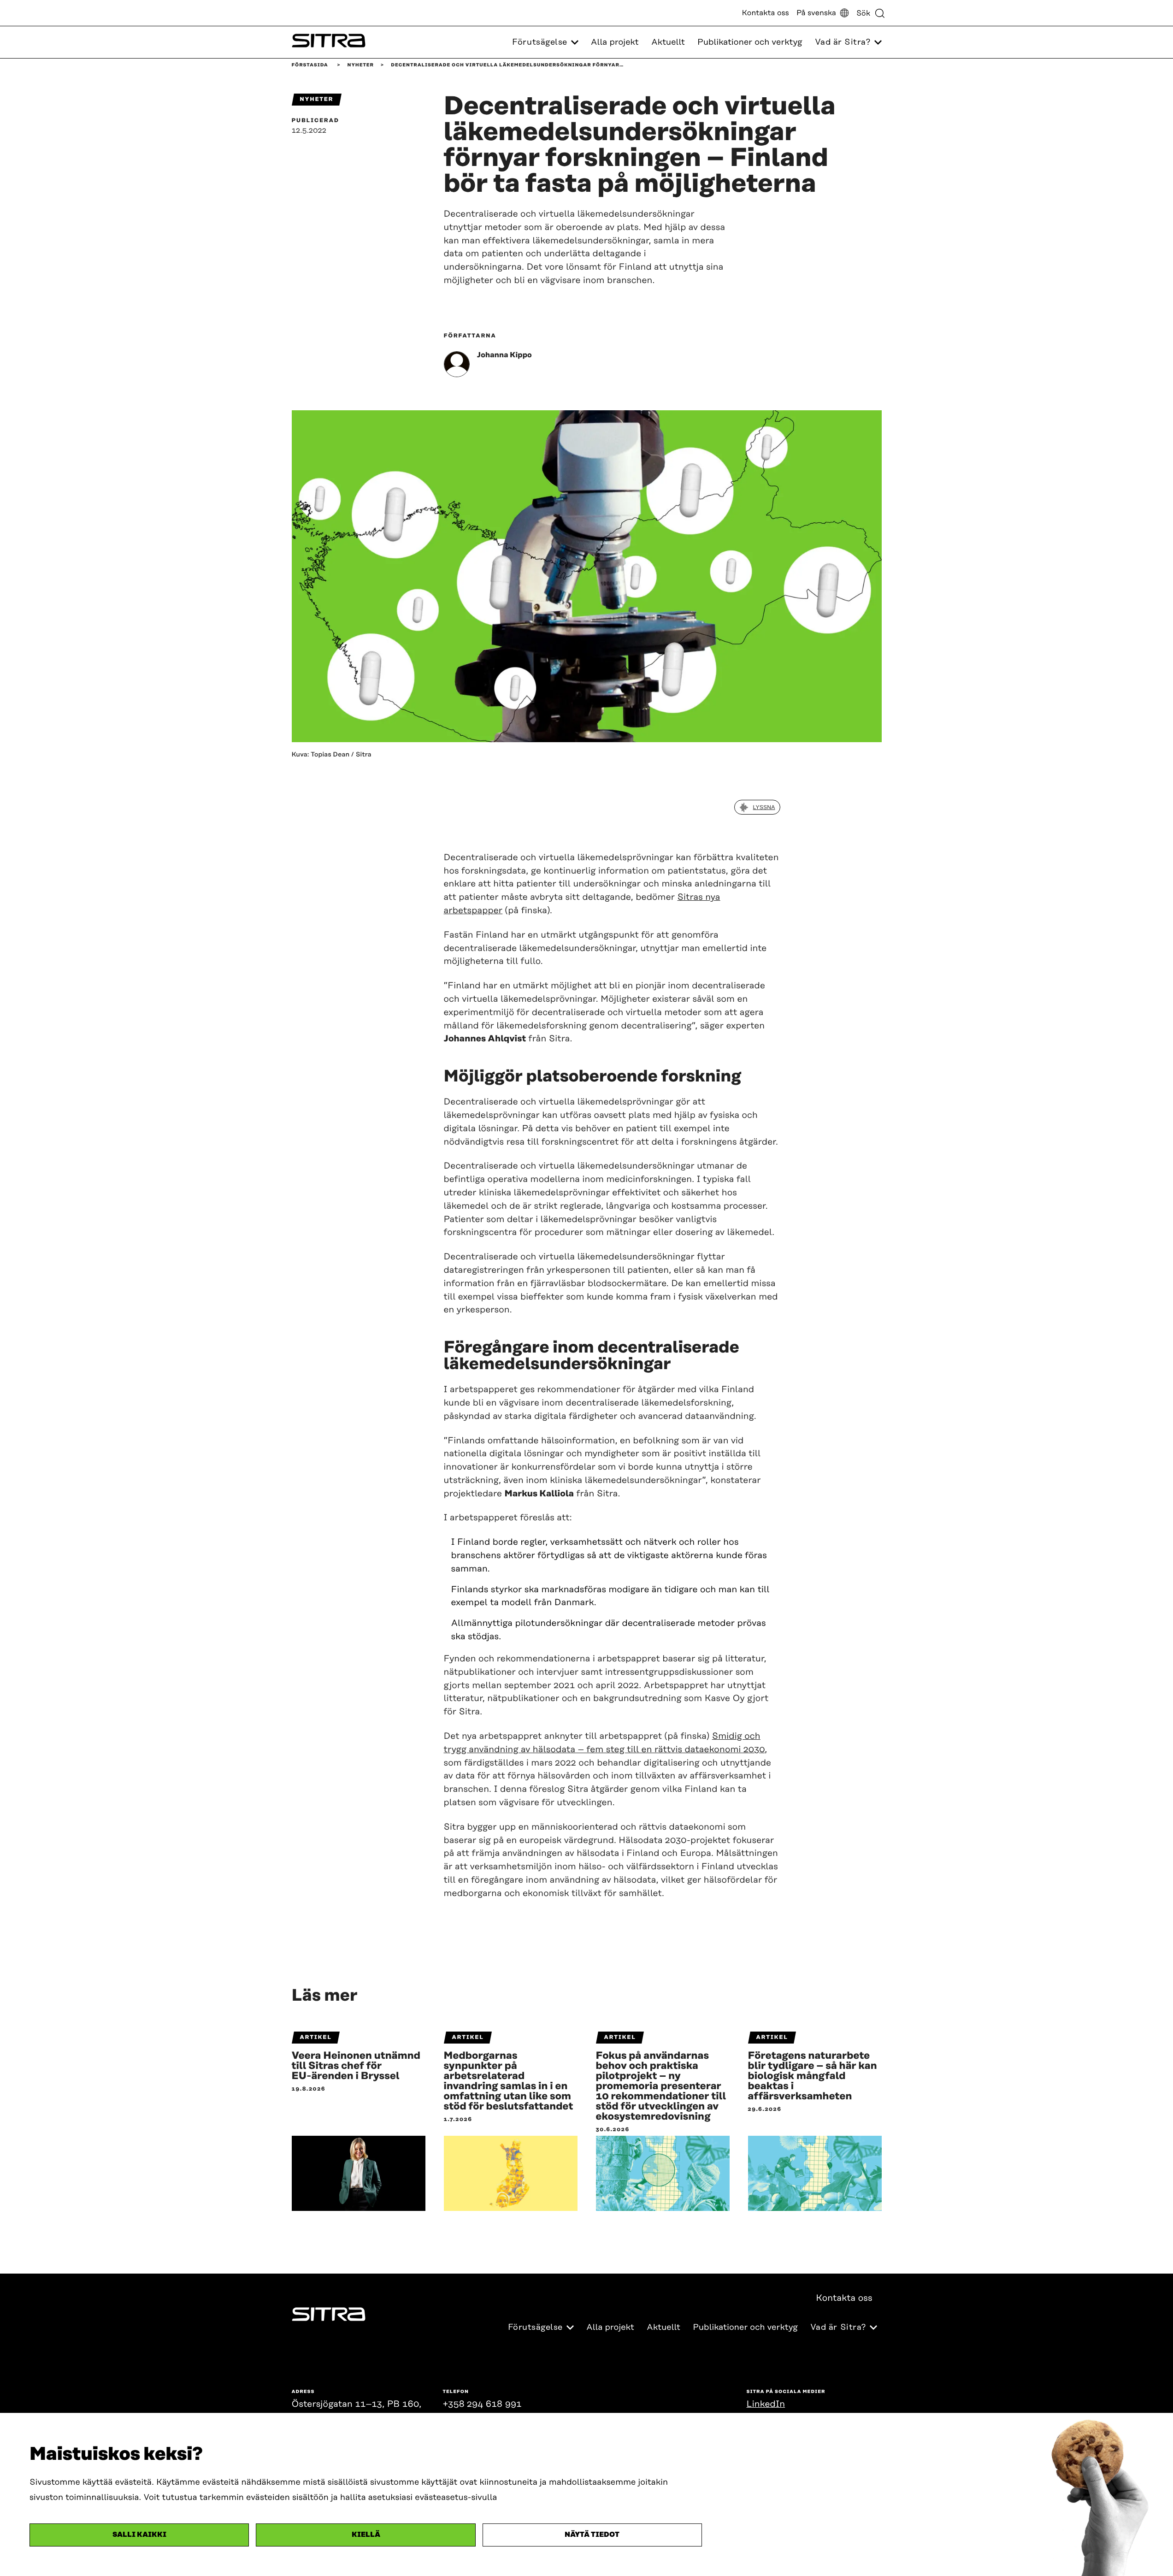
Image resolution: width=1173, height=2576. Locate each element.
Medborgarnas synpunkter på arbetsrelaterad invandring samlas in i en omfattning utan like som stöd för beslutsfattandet (509, 2081)
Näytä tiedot (592, 2535)
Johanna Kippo (504, 355)
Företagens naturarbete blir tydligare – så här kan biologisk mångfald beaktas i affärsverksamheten (813, 2076)
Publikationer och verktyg (750, 42)
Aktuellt (668, 42)
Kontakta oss (766, 13)
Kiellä (366, 2535)
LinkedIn (766, 2404)
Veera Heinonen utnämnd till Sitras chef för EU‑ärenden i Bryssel (356, 2066)
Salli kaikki (139, 2535)
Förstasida (310, 65)
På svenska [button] (816, 13)
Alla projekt (615, 42)
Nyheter (361, 65)
